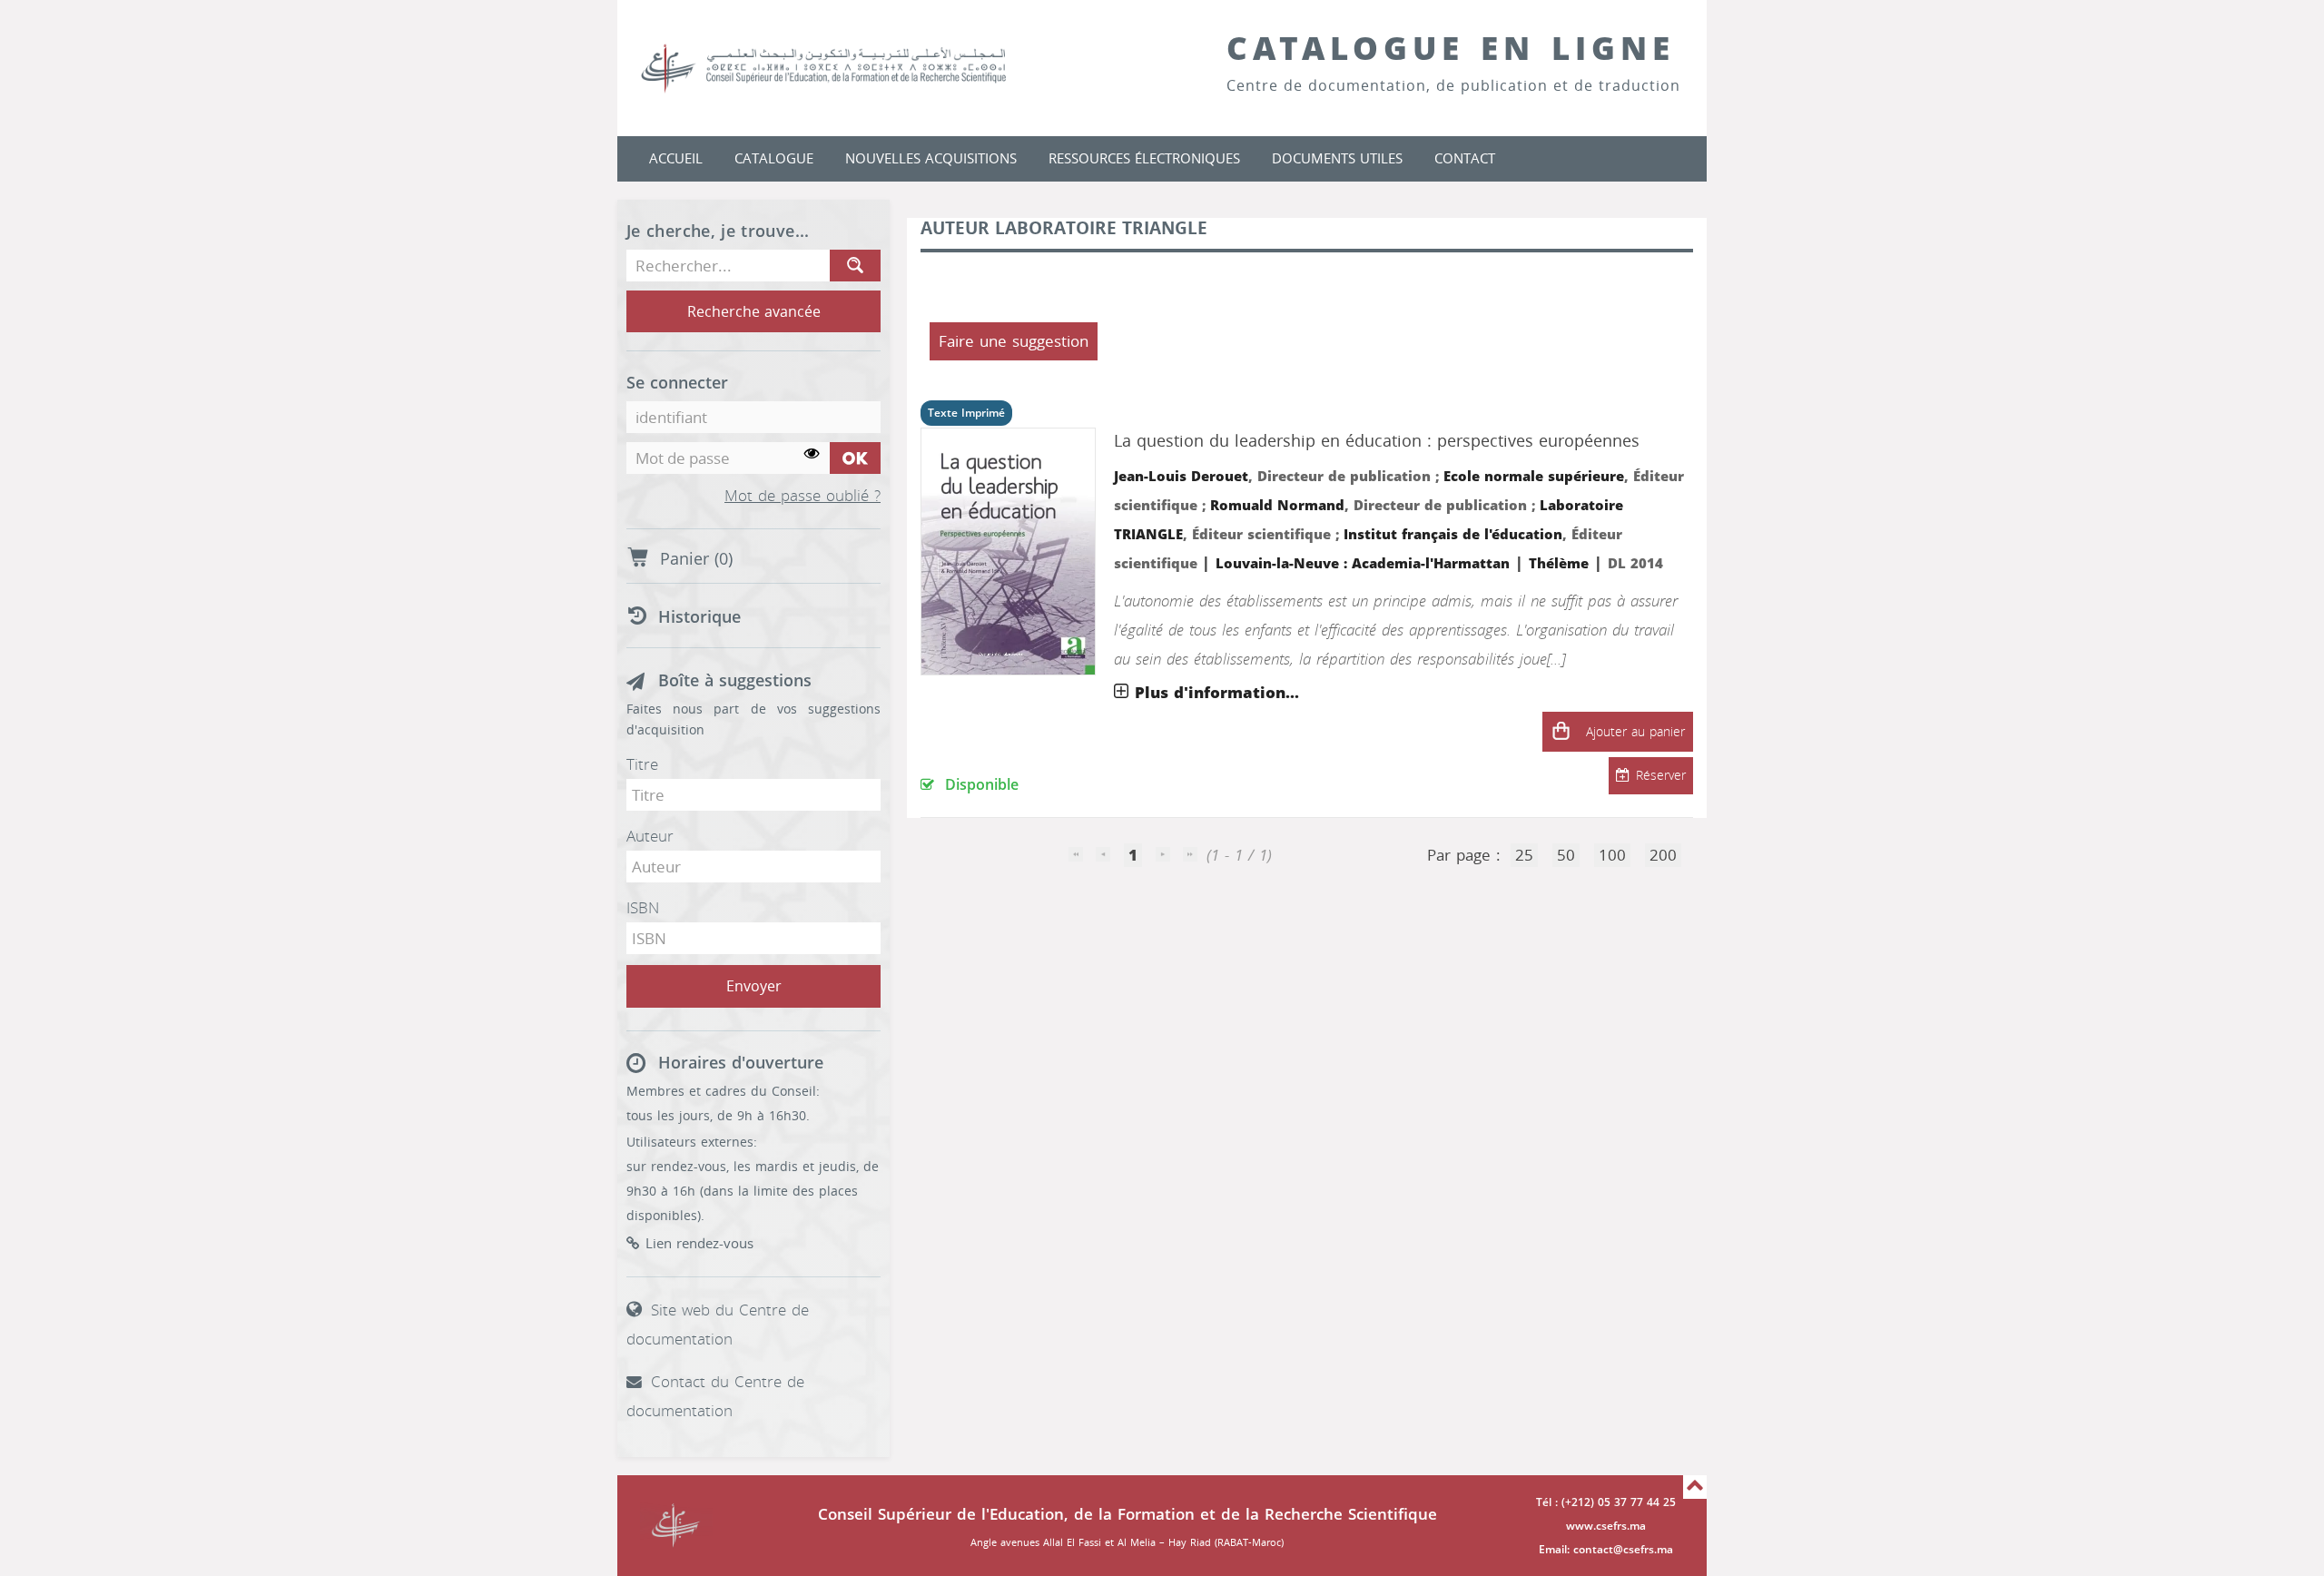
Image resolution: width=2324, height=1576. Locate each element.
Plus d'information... (1217, 693)
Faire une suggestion (1014, 341)
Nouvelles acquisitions (931, 159)
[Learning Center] (842, 68)
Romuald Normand (1277, 506)
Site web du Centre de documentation (718, 1325)
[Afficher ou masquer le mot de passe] (812, 454)
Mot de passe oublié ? (803, 497)
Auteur (650, 836)
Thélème (1559, 564)
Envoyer (754, 986)
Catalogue (774, 159)
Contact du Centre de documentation (715, 1396)
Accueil (676, 159)
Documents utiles (1337, 159)
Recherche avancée (754, 312)
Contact (1465, 159)
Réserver (1661, 776)
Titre (642, 764)
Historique (699, 617)
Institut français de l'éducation (1453, 535)
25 (1524, 855)
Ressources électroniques (1144, 159)
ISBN (643, 908)
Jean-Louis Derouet (1181, 477)
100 (1612, 855)
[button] (1561, 732)
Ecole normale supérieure (1534, 477)
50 (1566, 855)
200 (1663, 855)
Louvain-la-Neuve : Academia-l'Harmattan (1363, 564)
